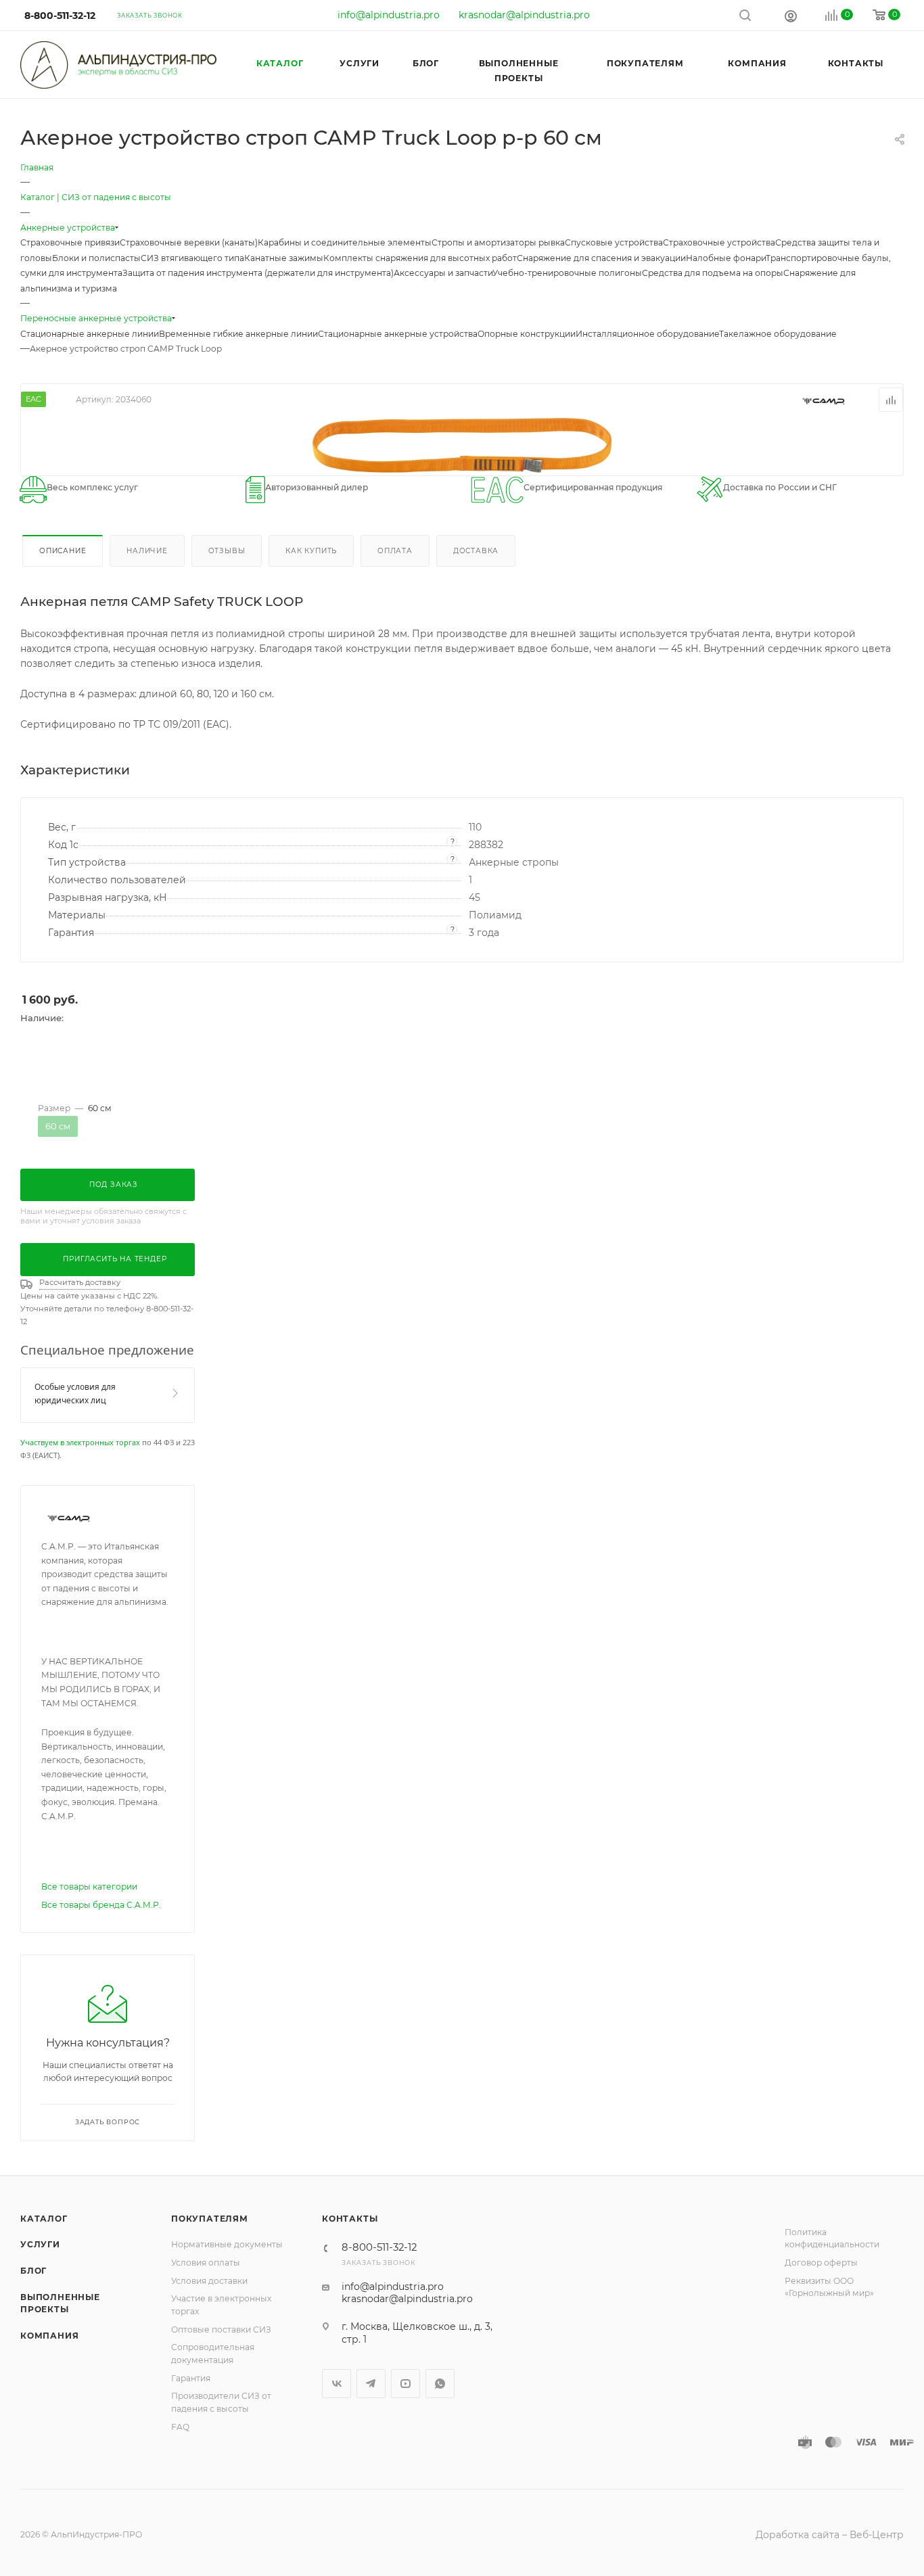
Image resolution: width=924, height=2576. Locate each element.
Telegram (371, 2384)
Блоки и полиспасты (96, 258)
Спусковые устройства (614, 242)
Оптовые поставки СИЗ (221, 2329)
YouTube (406, 2384)
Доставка (476, 551)
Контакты (350, 2219)
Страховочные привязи (70, 242)
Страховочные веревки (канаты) (189, 242)
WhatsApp (440, 2384)
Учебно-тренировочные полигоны (567, 273)
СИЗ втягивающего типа (192, 258)
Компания (49, 2336)
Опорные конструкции (527, 334)
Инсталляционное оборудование (647, 334)
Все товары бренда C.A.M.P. (101, 1905)
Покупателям (210, 2219)
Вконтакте (337, 2384)
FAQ (180, 2427)
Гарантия (191, 2378)
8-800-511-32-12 (60, 16)
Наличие (147, 551)
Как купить (311, 551)
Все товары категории (89, 1887)
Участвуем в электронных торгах (80, 1442)
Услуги (40, 2244)
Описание (63, 551)
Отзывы (227, 551)
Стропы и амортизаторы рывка (498, 242)
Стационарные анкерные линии (90, 334)
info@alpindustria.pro (389, 15)
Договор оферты (821, 2263)
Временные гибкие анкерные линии (238, 334)
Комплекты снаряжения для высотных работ (420, 258)
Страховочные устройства (719, 242)
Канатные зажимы (284, 258)
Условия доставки (209, 2281)
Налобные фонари (726, 258)
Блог (33, 2271)
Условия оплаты (206, 2263)
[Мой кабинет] (791, 16)
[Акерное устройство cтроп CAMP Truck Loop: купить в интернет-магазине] (462, 444)
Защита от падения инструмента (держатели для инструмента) (258, 273)
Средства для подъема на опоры (713, 273)
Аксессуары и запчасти (443, 273)
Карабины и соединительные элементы (345, 242)
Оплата (395, 551)
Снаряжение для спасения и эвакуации (601, 258)
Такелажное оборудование (778, 334)
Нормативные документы (227, 2244)
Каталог (44, 2219)
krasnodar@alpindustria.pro (524, 15)
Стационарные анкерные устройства (398, 334)
